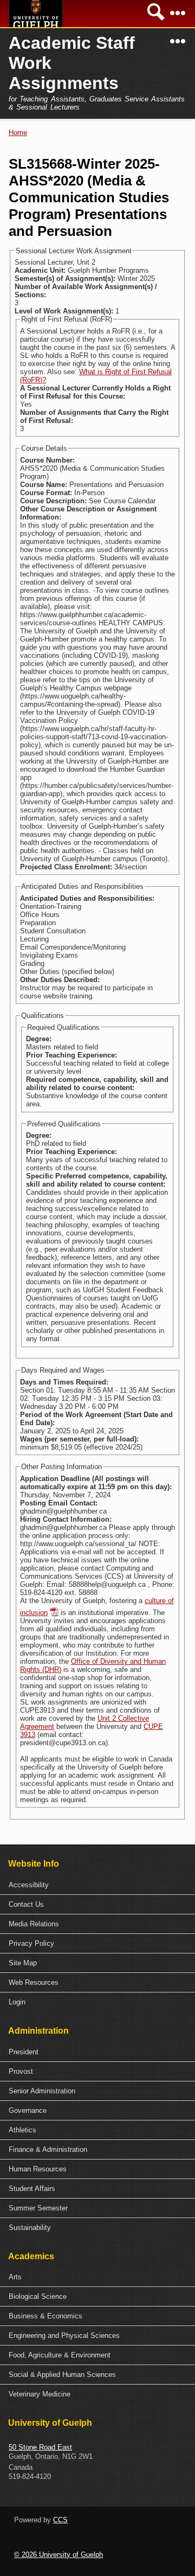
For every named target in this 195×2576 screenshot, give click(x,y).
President (24, 2052)
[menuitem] (97, 1885)
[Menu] (178, 17)
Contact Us (26, 1904)
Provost (21, 2071)
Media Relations (34, 1924)
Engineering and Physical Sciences (64, 2335)
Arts (15, 2277)
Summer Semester (38, 2208)
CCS (60, 2520)
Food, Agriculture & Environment (60, 2355)
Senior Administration (42, 2091)
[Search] (156, 17)
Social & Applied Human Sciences (62, 2375)
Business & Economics (45, 2316)
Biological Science (38, 2296)
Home (18, 133)
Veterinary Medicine (40, 2394)
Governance (28, 2110)
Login (17, 2002)
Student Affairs (32, 2189)
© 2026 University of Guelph (58, 2555)
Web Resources (34, 1982)
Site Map (23, 1963)
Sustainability (30, 2228)
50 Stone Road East (40, 2447)
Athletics (22, 2130)
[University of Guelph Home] (36, 14)
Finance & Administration (48, 2149)
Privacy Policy (31, 1943)
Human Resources (38, 2169)
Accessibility (29, 1885)
